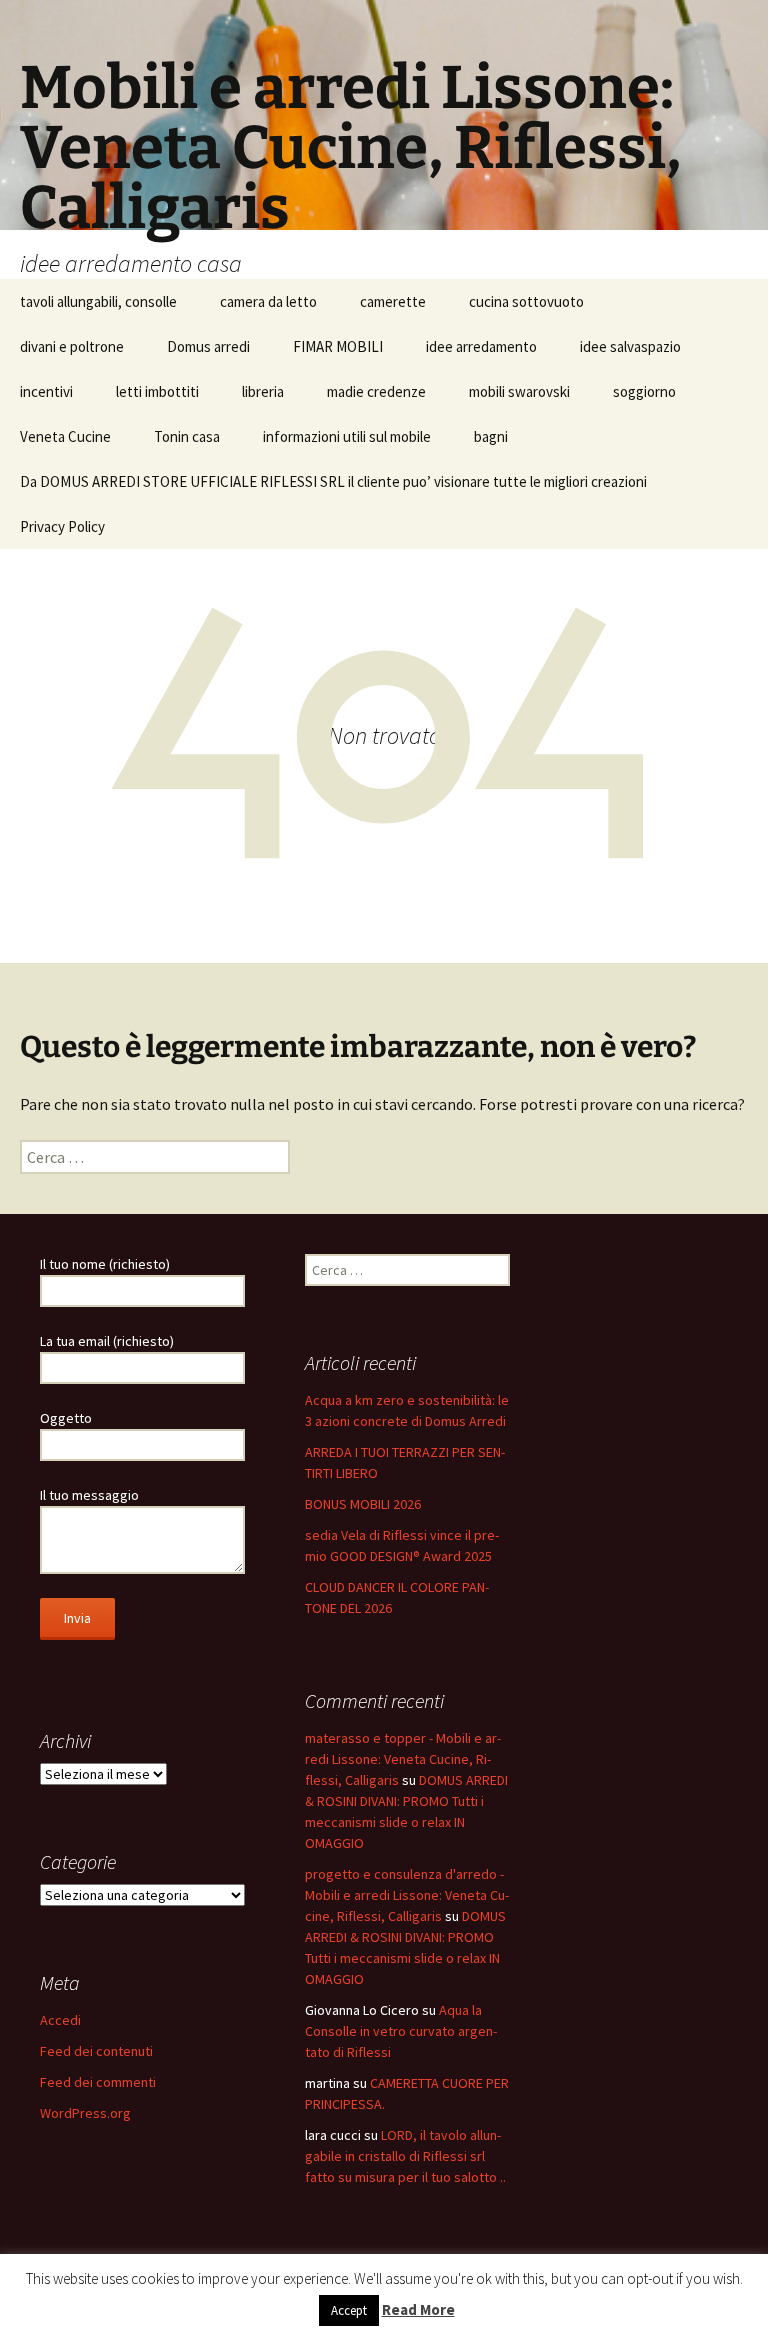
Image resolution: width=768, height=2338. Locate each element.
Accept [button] (349, 2310)
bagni (491, 436)
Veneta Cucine (65, 436)
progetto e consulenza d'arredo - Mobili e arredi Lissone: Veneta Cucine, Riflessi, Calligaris (407, 1895)
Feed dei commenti (98, 2082)
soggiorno (644, 391)
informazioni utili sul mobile (347, 436)
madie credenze (376, 391)
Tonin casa (187, 436)
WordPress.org (85, 2113)
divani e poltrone (72, 346)
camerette (393, 301)
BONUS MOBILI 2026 (363, 1504)
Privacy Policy (62, 526)
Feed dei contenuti (96, 2051)
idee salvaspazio (630, 346)
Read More (418, 2309)
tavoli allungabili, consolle (98, 301)
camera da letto (268, 301)
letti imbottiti (157, 391)
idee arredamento (481, 346)
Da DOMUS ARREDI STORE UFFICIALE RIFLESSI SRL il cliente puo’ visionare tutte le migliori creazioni (333, 481)
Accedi (60, 2020)
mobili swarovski (519, 391)
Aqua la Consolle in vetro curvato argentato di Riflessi (401, 2031)
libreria (263, 391)
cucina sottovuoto (526, 301)
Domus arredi (208, 346)
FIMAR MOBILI (338, 346)
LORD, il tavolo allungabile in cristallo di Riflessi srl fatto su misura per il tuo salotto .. (405, 2156)
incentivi (46, 391)
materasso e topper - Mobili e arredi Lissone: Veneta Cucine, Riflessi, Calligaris (403, 1759)
